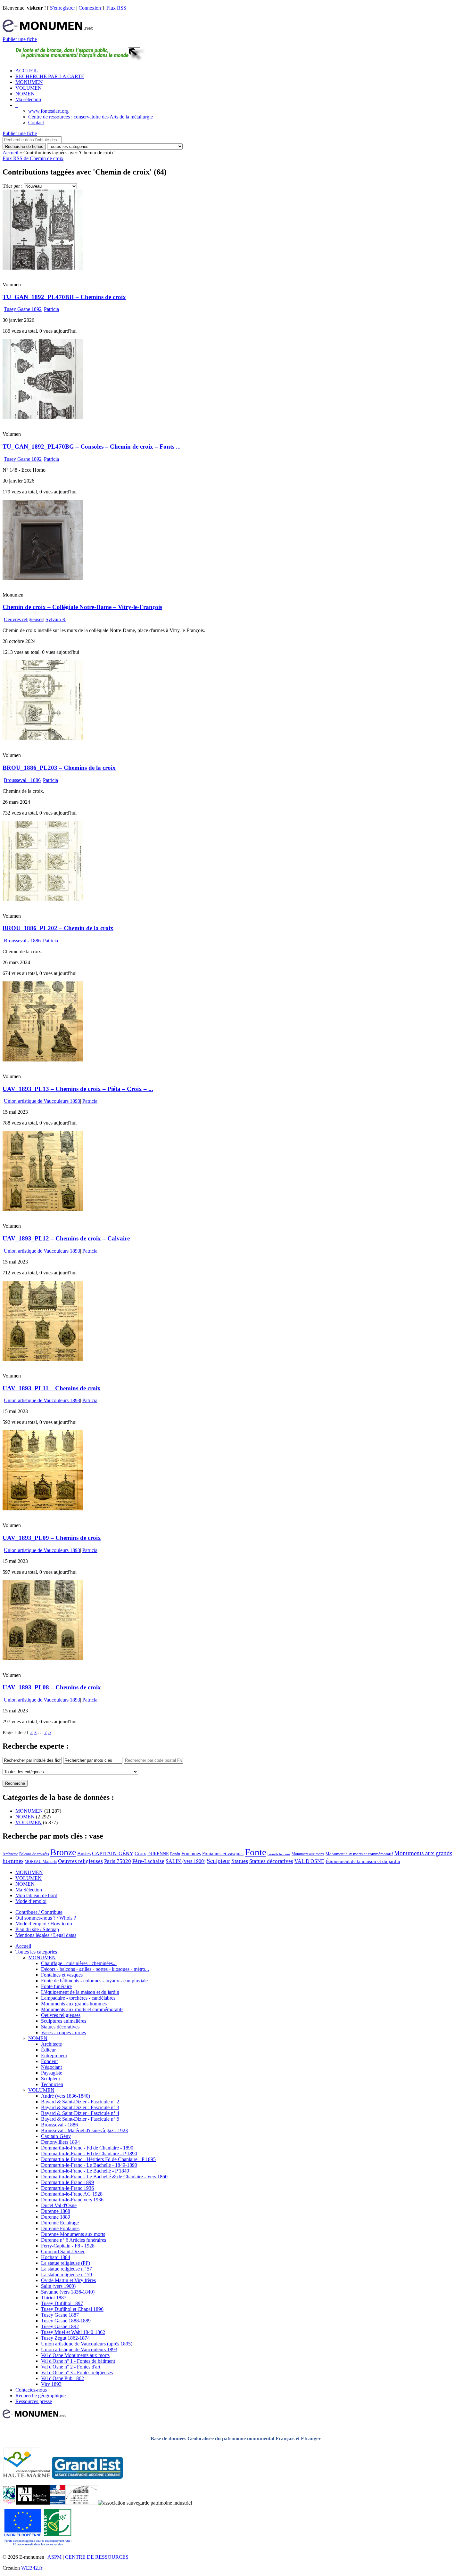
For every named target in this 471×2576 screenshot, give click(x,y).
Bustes (84, 1853)
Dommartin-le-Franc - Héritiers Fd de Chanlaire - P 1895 (98, 2159)
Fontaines (191, 1853)
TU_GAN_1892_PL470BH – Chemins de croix (64, 297)
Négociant (51, 2067)
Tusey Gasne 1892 (23, 309)
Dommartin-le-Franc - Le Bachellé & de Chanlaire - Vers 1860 (104, 2177)
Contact (36, 122)
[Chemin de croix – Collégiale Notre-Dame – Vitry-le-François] (43, 578)
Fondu (175, 1854)
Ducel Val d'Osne (59, 2205)
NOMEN (25, 94)
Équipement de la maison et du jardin (363, 1861)
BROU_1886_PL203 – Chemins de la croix (59, 768)
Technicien (52, 2084)
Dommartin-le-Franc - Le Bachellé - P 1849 (85, 2171)
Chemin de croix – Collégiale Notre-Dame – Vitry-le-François (82, 607)
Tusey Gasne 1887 (60, 2315)
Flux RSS (116, 8)
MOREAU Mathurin (41, 1862)
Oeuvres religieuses (24, 619)
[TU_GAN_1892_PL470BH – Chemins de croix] (43, 268)
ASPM (54, 2557)
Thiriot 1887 (54, 2298)
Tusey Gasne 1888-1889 (66, 2321)
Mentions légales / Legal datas (46, 1935)
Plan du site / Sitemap (37, 1929)
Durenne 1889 (56, 2217)
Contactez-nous (31, 2390)
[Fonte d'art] (9, 2503)
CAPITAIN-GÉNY (113, 1853)
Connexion (90, 8)
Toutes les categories (36, 1952)
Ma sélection (28, 99)
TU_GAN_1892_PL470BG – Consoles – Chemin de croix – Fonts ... (92, 447)
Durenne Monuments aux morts (73, 2234)
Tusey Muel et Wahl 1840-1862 (73, 2332)
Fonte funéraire (56, 1986)
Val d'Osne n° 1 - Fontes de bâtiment (78, 2361)
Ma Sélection (29, 1890)
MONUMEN (29, 82)
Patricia (51, 309)
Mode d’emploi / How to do (44, 1924)
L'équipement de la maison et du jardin (80, 1992)
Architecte (10, 1854)
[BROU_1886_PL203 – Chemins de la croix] (43, 739)
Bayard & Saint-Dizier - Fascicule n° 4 (80, 2113)
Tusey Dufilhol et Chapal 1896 (72, 2309)
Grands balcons (279, 1854)
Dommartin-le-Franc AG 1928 (72, 2194)
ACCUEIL (27, 71)
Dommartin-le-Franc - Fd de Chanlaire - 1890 (87, 2148)
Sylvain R (56, 619)
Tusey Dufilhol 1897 (62, 2303)
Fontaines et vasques (223, 1854)
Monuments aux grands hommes (74, 2004)
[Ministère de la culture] (58, 2503)
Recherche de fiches (24, 146)
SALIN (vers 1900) (186, 1861)
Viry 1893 (51, 2384)
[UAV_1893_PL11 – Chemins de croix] (43, 1359)
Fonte (256, 1852)
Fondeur (50, 2061)
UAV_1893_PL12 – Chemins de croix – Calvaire (66, 1238)
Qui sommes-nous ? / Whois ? (46, 1918)
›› (50, 1732)
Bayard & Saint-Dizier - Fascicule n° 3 (80, 2107)
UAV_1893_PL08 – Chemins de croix (52, 1687)
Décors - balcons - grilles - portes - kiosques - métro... (95, 1969)
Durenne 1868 (56, 2211)
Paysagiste (52, 2073)
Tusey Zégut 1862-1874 (65, 2338)
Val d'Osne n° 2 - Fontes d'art (71, 2367)
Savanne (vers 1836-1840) (68, 2292)
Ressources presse (34, 2401)
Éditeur (48, 2050)
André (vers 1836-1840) (66, 2096)
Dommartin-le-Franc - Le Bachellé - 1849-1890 (89, 2165)
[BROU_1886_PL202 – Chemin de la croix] (43, 899)
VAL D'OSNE (309, 1861)
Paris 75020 (118, 1861)
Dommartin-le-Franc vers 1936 (72, 2200)
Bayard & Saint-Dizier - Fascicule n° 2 (80, 2102)
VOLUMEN (29, 88)
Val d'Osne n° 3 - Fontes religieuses (77, 2373)
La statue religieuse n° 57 (66, 2269)
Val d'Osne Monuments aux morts (75, 2355)
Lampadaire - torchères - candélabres (78, 1998)
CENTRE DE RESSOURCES (97, 2557)
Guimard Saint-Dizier (63, 2251)
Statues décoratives (271, 1861)
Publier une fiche (20, 39)
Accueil (10, 153)
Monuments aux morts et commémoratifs (82, 2009)
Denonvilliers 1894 (60, 2142)
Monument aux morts (308, 1854)
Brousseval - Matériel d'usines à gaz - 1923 (84, 2130)
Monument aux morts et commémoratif (359, 1854)
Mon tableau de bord (36, 1895)
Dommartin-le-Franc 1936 (67, 2188)
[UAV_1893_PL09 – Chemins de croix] (43, 1509)
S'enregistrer (62, 8)
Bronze (63, 1852)
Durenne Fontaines (60, 2228)
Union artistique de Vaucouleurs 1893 (42, 1101)
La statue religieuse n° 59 (66, 2275)
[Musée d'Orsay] (33, 2503)
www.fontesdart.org (48, 111)
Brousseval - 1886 (22, 780)
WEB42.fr (32, 2568)
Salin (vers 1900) (58, 2286)
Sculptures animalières (64, 2021)
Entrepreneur (54, 2056)
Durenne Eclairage (60, 2223)
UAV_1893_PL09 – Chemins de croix (52, 1538)
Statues (240, 1861)
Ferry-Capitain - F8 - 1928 (68, 2246)
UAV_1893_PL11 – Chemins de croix (52, 1388)
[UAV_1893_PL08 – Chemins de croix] (43, 1658)
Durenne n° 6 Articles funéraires (74, 2240)
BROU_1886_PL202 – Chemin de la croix (58, 928)
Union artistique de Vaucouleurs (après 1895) (87, 2344)
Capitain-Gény (56, 2136)
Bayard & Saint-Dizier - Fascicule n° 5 (80, 2119)
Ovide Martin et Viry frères (68, 2280)
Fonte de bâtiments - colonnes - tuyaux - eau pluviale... (96, 1981)
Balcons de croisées (34, 1854)
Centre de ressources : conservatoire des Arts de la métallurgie (91, 117)
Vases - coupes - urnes (63, 2032)
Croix (140, 1853)
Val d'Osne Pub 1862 (62, 2378)
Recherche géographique (41, 2396)
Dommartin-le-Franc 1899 (67, 2182)
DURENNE (158, 1854)
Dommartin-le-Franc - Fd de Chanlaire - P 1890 (89, 2153)
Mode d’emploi (31, 1901)
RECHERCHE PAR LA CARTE (50, 76)
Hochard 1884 (56, 2257)
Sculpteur (218, 1861)
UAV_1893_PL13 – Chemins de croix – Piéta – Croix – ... (78, 1089)
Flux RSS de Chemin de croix (33, 158)
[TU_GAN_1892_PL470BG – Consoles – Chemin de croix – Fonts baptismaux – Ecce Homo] (43, 417)
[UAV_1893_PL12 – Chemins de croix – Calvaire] (43, 1209)
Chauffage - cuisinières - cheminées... (79, 1963)
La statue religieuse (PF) (66, 2263)
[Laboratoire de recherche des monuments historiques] (82, 2503)
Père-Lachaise (148, 1861)
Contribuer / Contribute (39, 1912)
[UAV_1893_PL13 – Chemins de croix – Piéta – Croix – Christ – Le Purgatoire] (43, 1060)
